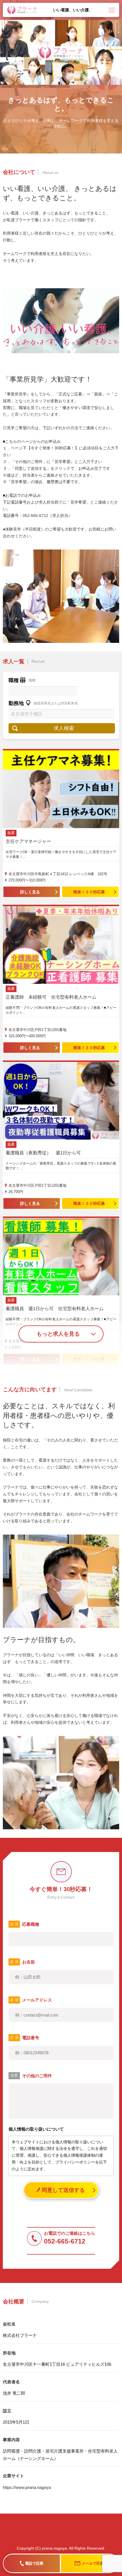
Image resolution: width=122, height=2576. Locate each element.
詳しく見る (30, 892)
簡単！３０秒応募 (89, 892)
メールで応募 (93, 2563)
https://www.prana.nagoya (27, 2487)
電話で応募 (34, 2563)
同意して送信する (63, 2190)
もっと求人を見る (58, 1334)
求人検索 (64, 728)
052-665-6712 (65, 2241)
